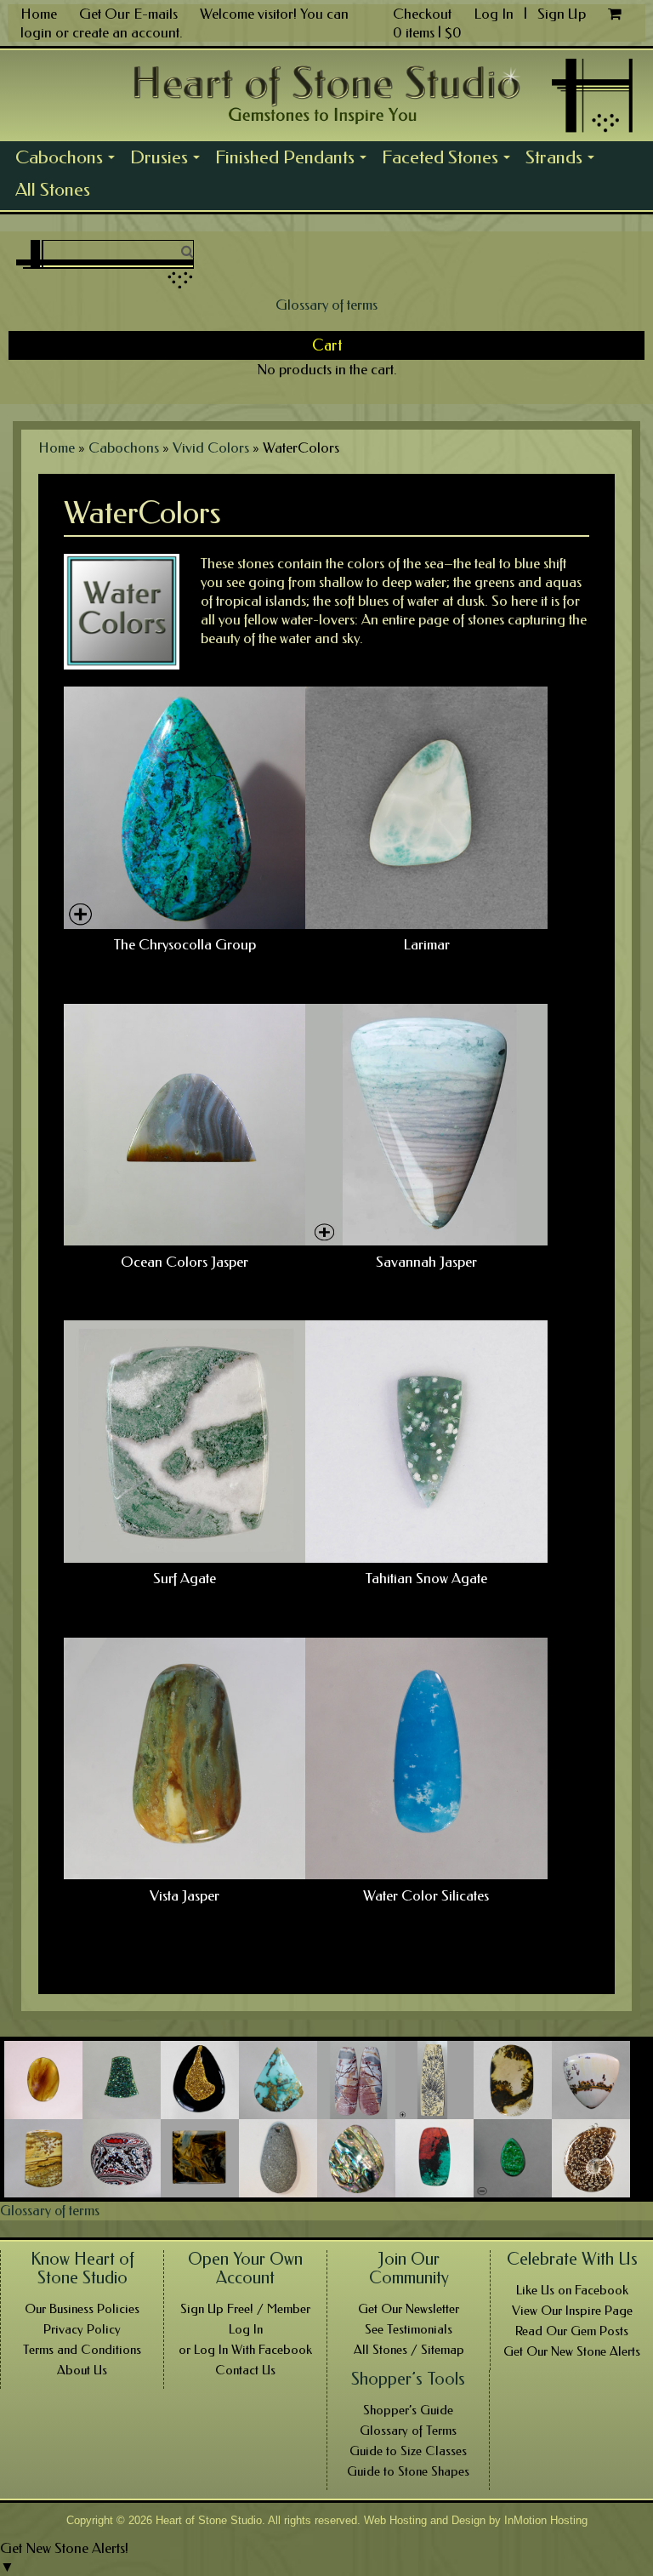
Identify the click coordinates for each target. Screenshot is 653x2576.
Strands (564, 160)
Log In (495, 14)
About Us (82, 2370)
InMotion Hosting (546, 2520)
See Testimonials (409, 2329)
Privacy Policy (82, 2329)
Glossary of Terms (408, 2431)
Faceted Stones (450, 160)
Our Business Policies (82, 2309)
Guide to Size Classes (408, 2451)
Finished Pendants (295, 160)
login (36, 32)
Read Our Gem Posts (572, 2331)
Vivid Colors (211, 447)
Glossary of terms (326, 305)
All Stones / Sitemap (409, 2350)
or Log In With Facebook (245, 2350)
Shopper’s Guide (408, 2410)
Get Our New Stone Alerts (572, 2351)
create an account (126, 32)
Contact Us (245, 2370)
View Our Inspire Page (572, 2311)
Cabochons (69, 160)
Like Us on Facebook (572, 2290)
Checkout (422, 14)
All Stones (53, 190)
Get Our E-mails (128, 14)
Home (39, 14)
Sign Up (562, 14)
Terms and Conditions (82, 2350)
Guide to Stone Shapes (408, 2471)
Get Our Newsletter (409, 2309)
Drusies (169, 160)
